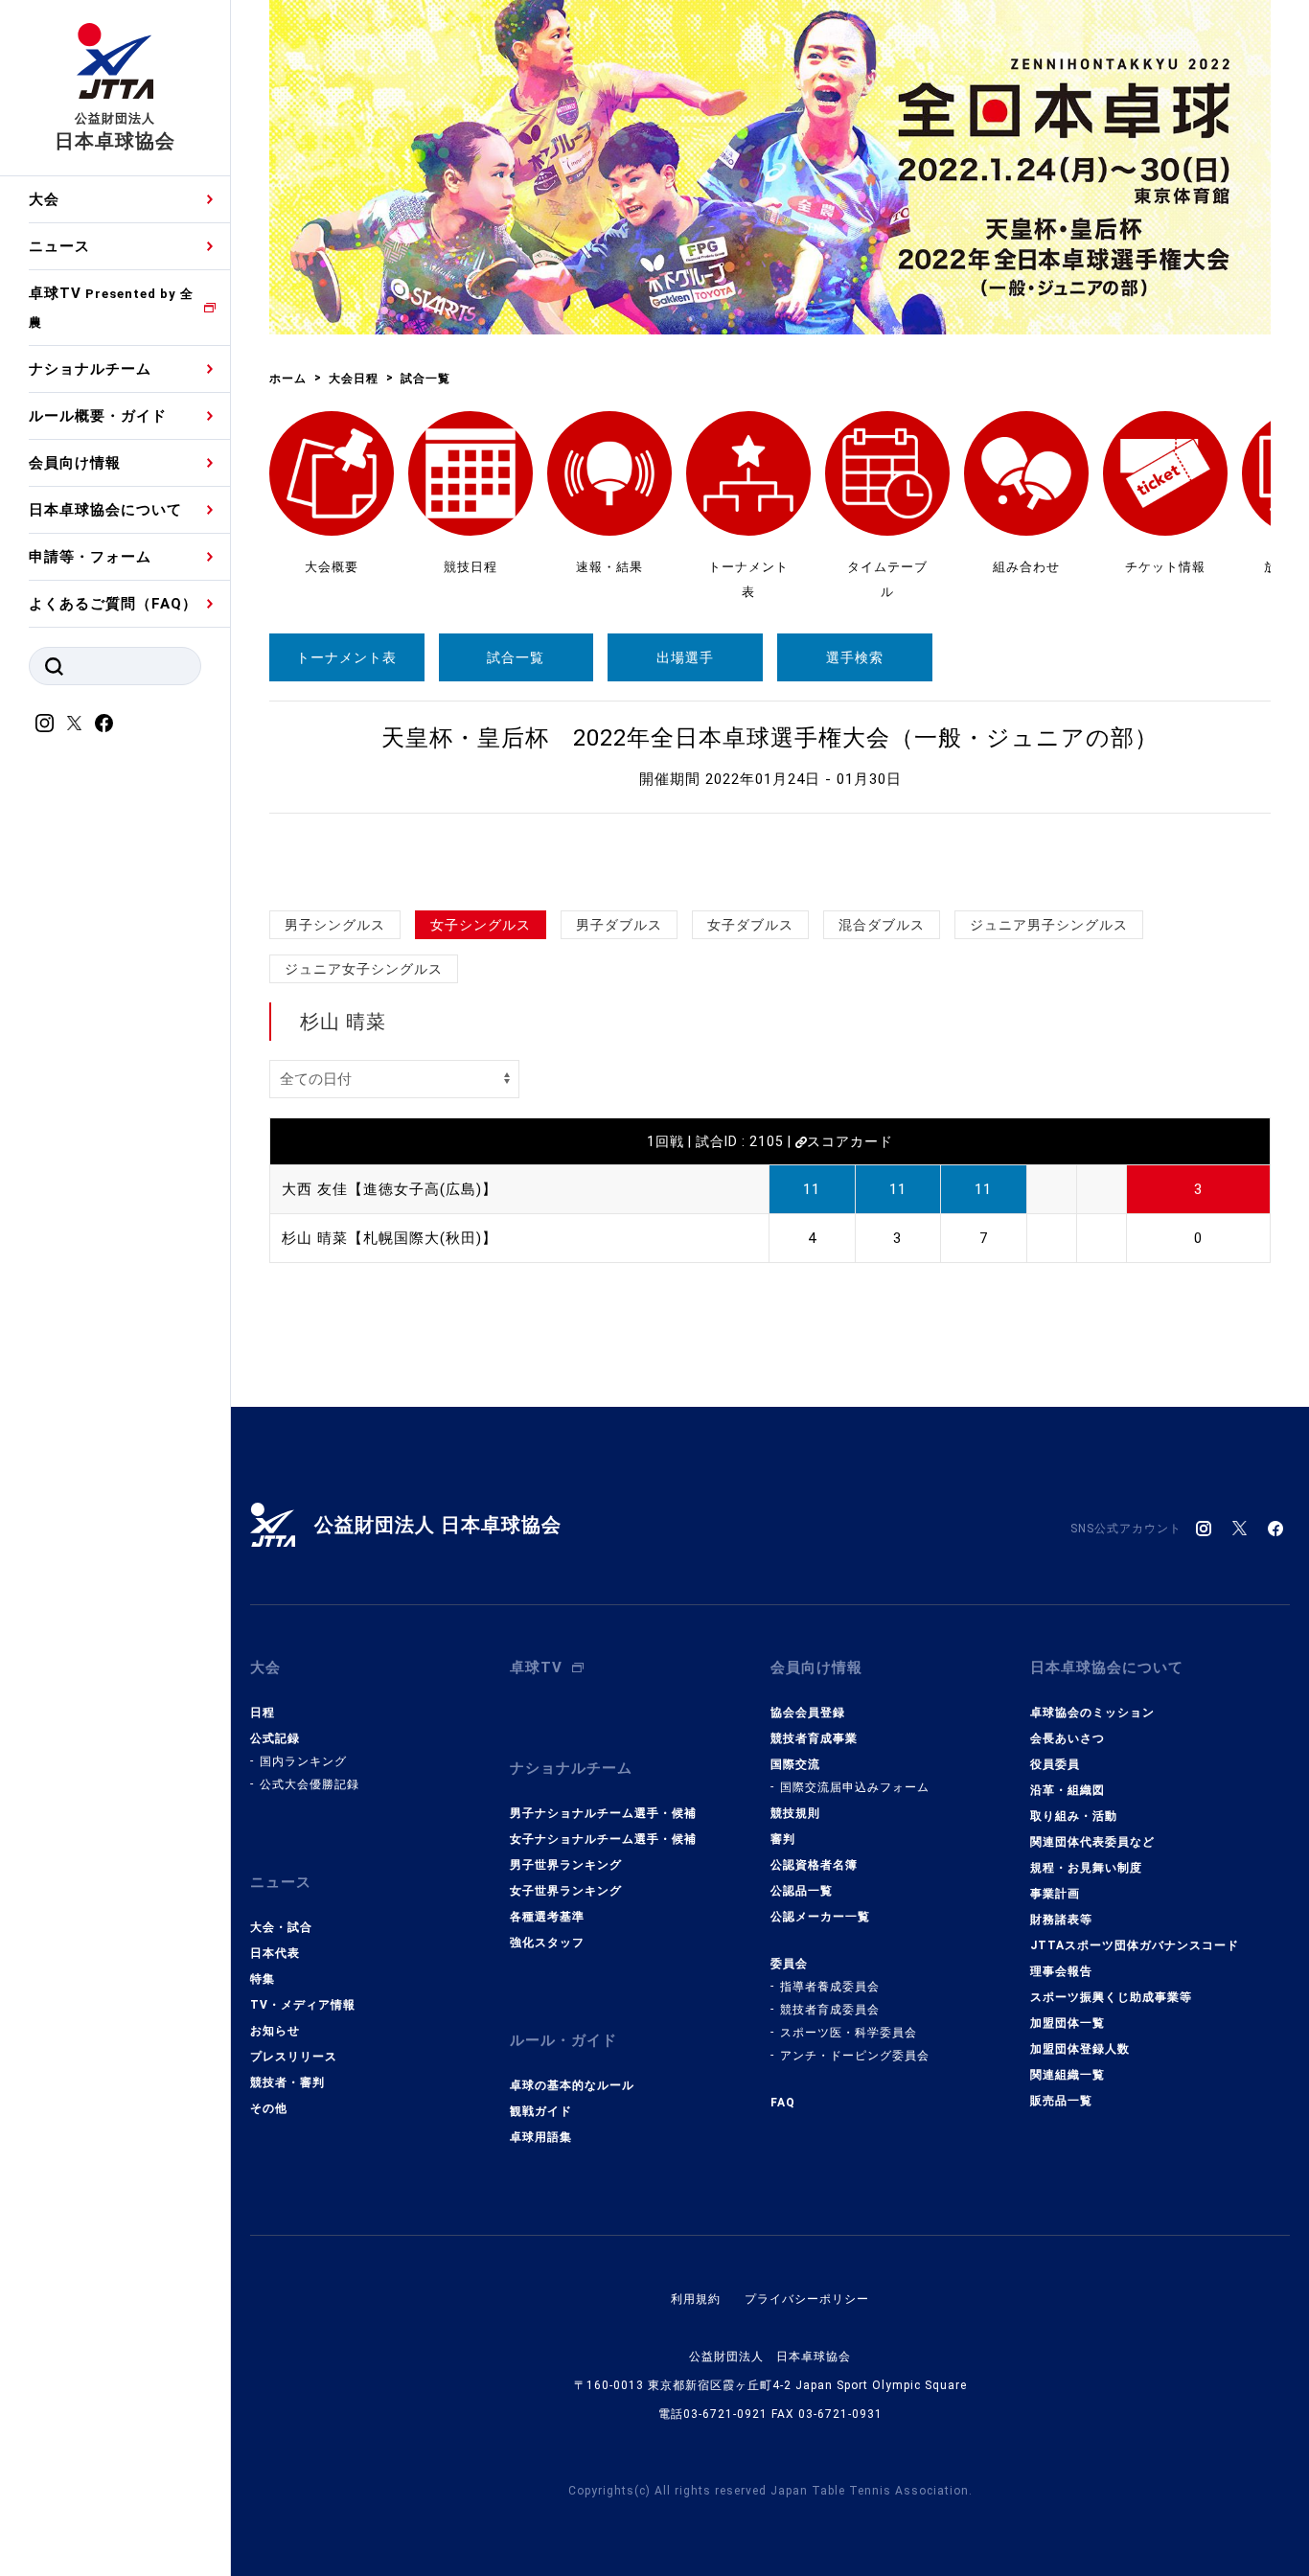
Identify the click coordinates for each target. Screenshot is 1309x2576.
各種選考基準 (547, 1917)
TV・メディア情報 (303, 2005)
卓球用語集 (541, 2137)
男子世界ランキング (566, 1865)
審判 (783, 1839)
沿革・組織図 (1068, 1790)
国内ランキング (303, 1761)
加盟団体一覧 (1068, 2023)
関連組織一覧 (1068, 2075)
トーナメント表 (346, 657)
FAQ (783, 2103)
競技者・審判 (287, 2082)
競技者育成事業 (814, 1738)
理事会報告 (1061, 1971)
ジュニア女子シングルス (364, 969)
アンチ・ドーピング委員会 (855, 2056)
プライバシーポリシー (807, 2299)
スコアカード (850, 1141)
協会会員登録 (808, 1713)
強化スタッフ (547, 1943)
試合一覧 (516, 657)
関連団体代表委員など (1092, 1842)
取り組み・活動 (1074, 1816)
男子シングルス (335, 925)
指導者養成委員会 (830, 1987)
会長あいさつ (1068, 1738)
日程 (263, 1713)
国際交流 (795, 1764)
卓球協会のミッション (1092, 1713)
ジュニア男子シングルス (1049, 925)
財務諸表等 (1061, 1920)
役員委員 (1055, 1764)
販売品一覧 (1061, 2101)
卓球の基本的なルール (572, 2085)
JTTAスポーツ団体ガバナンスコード (1135, 1945)
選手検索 (855, 657)
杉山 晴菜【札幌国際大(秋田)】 (390, 1238)
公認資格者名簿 (814, 1865)
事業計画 (1055, 1894)
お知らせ (275, 2031)
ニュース (59, 246)
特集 (263, 1979)
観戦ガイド (541, 2111)
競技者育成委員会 (830, 2010)
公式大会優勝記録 (310, 1784)
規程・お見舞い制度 (1086, 1868)
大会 (44, 199)
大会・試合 (281, 1927)
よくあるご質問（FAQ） (113, 604)
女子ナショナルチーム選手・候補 (603, 1839)
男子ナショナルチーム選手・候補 (603, 1813)
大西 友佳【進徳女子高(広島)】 (390, 1189)
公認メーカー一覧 (820, 1917)
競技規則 (795, 1813)
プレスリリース (294, 2057)
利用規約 (696, 2299)
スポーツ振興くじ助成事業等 (1111, 1997)
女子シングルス (481, 925)
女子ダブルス (750, 925)
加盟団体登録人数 (1080, 2049)
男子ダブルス (619, 925)
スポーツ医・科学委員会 (849, 2033)
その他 (269, 2108)
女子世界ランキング (566, 1891)
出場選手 (685, 657)
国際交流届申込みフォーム (855, 1787)
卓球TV (111, 307)
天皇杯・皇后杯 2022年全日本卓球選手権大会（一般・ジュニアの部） (770, 738)
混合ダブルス (882, 925)
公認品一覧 (802, 1891)
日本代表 (275, 1953)
